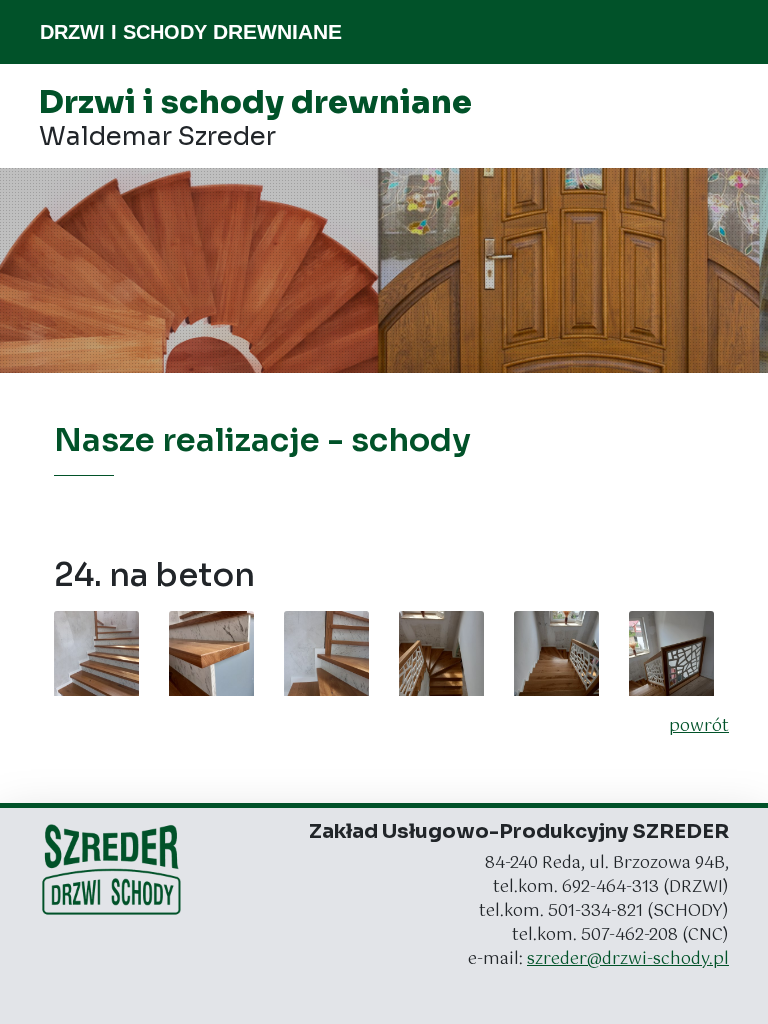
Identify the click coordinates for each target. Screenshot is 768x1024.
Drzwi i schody (191, 31)
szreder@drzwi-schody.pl (628, 959)
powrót (699, 727)
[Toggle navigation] (716, 32)
